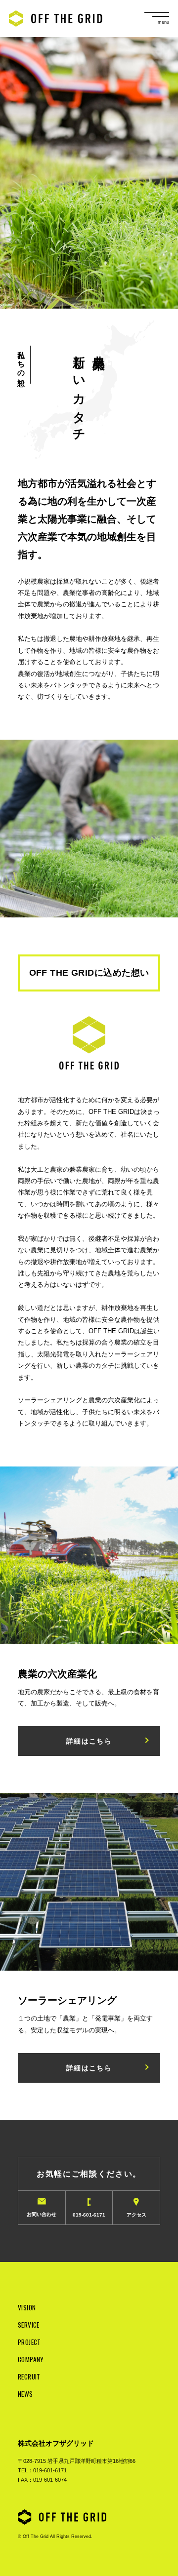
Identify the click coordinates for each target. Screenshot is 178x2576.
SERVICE (29, 2325)
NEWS (25, 2394)
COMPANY (31, 2359)
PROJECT (29, 2342)
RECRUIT (29, 2377)
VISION (27, 2307)
